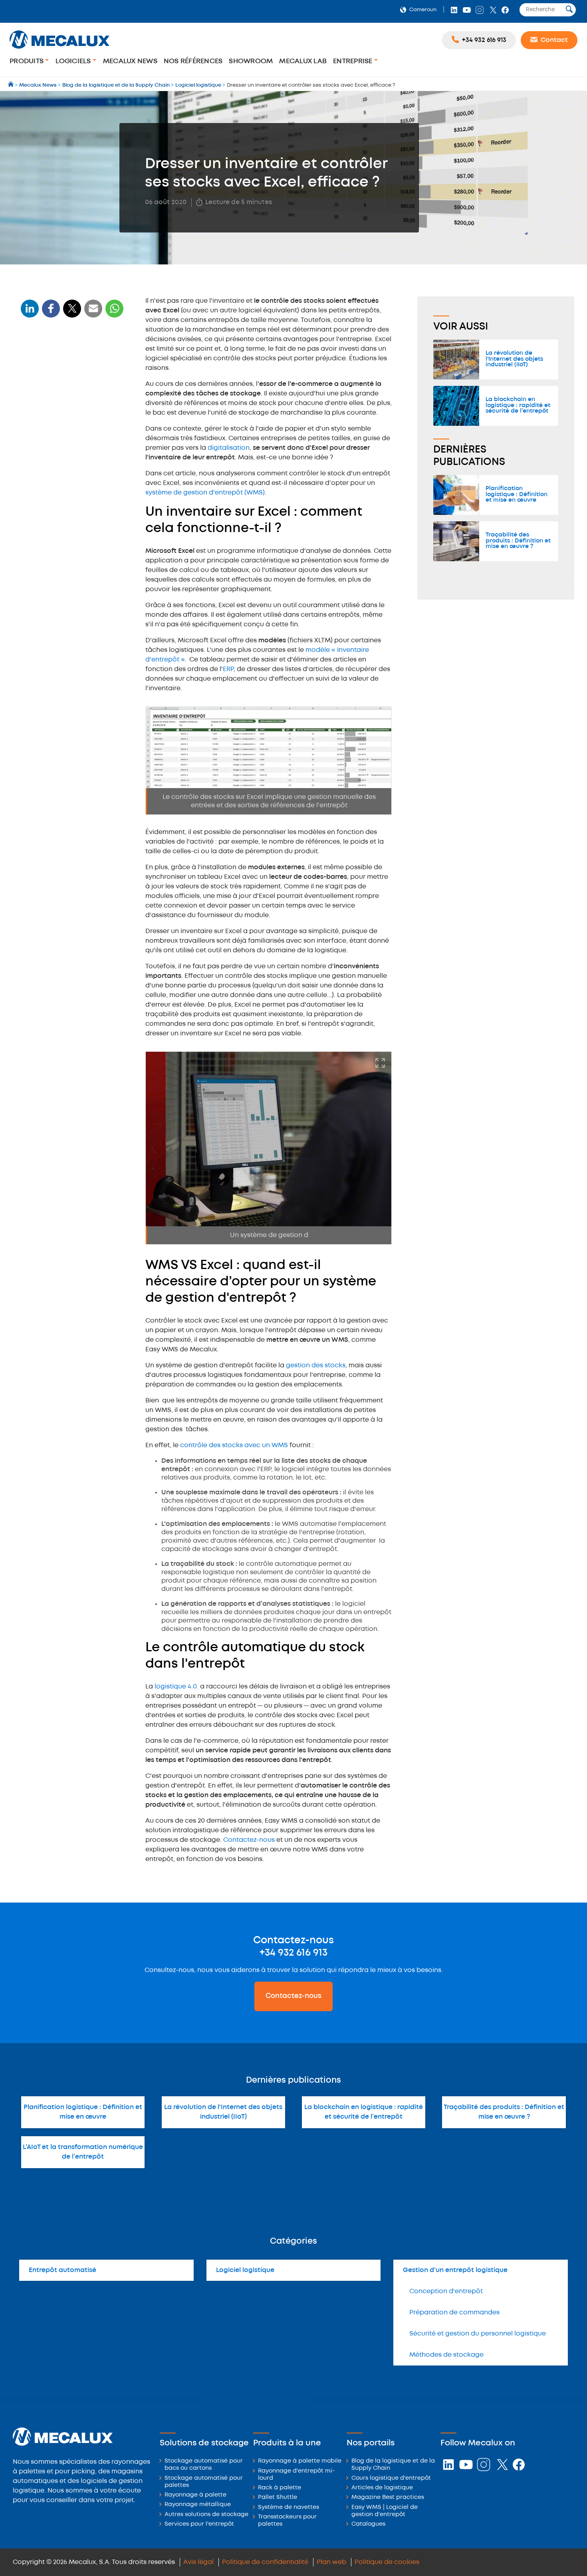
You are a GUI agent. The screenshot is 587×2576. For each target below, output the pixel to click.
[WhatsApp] (93, 313)
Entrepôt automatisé (62, 2270)
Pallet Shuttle (278, 2498)
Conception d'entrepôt (446, 2291)
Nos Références (193, 61)
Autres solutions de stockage (206, 2515)
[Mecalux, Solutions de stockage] (59, 50)
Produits (27, 61)
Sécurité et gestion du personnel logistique (478, 2334)
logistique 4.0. (177, 1687)
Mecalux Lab (303, 61)
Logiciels (74, 61)
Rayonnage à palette (195, 2495)
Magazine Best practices (388, 2498)
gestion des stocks (316, 1365)
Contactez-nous (249, 1840)
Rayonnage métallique (198, 2505)
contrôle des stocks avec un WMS (234, 1445)
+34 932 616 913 (293, 1953)
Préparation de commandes (454, 2313)
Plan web (331, 2562)
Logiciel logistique (245, 2270)
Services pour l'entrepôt (199, 2524)
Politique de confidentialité (265, 2562)
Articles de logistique (382, 2488)
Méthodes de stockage (446, 2355)
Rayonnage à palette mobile (300, 2461)
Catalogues (368, 2524)
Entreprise (354, 61)
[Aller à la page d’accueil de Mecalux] (11, 85)
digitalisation (229, 448)
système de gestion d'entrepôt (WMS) (205, 493)
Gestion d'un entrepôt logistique (455, 2270)
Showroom (251, 61)
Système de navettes (289, 2507)
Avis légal (198, 2562)
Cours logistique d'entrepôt (391, 2478)
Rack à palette (280, 2488)
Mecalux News (130, 61)
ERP (228, 669)
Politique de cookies (387, 2562)
